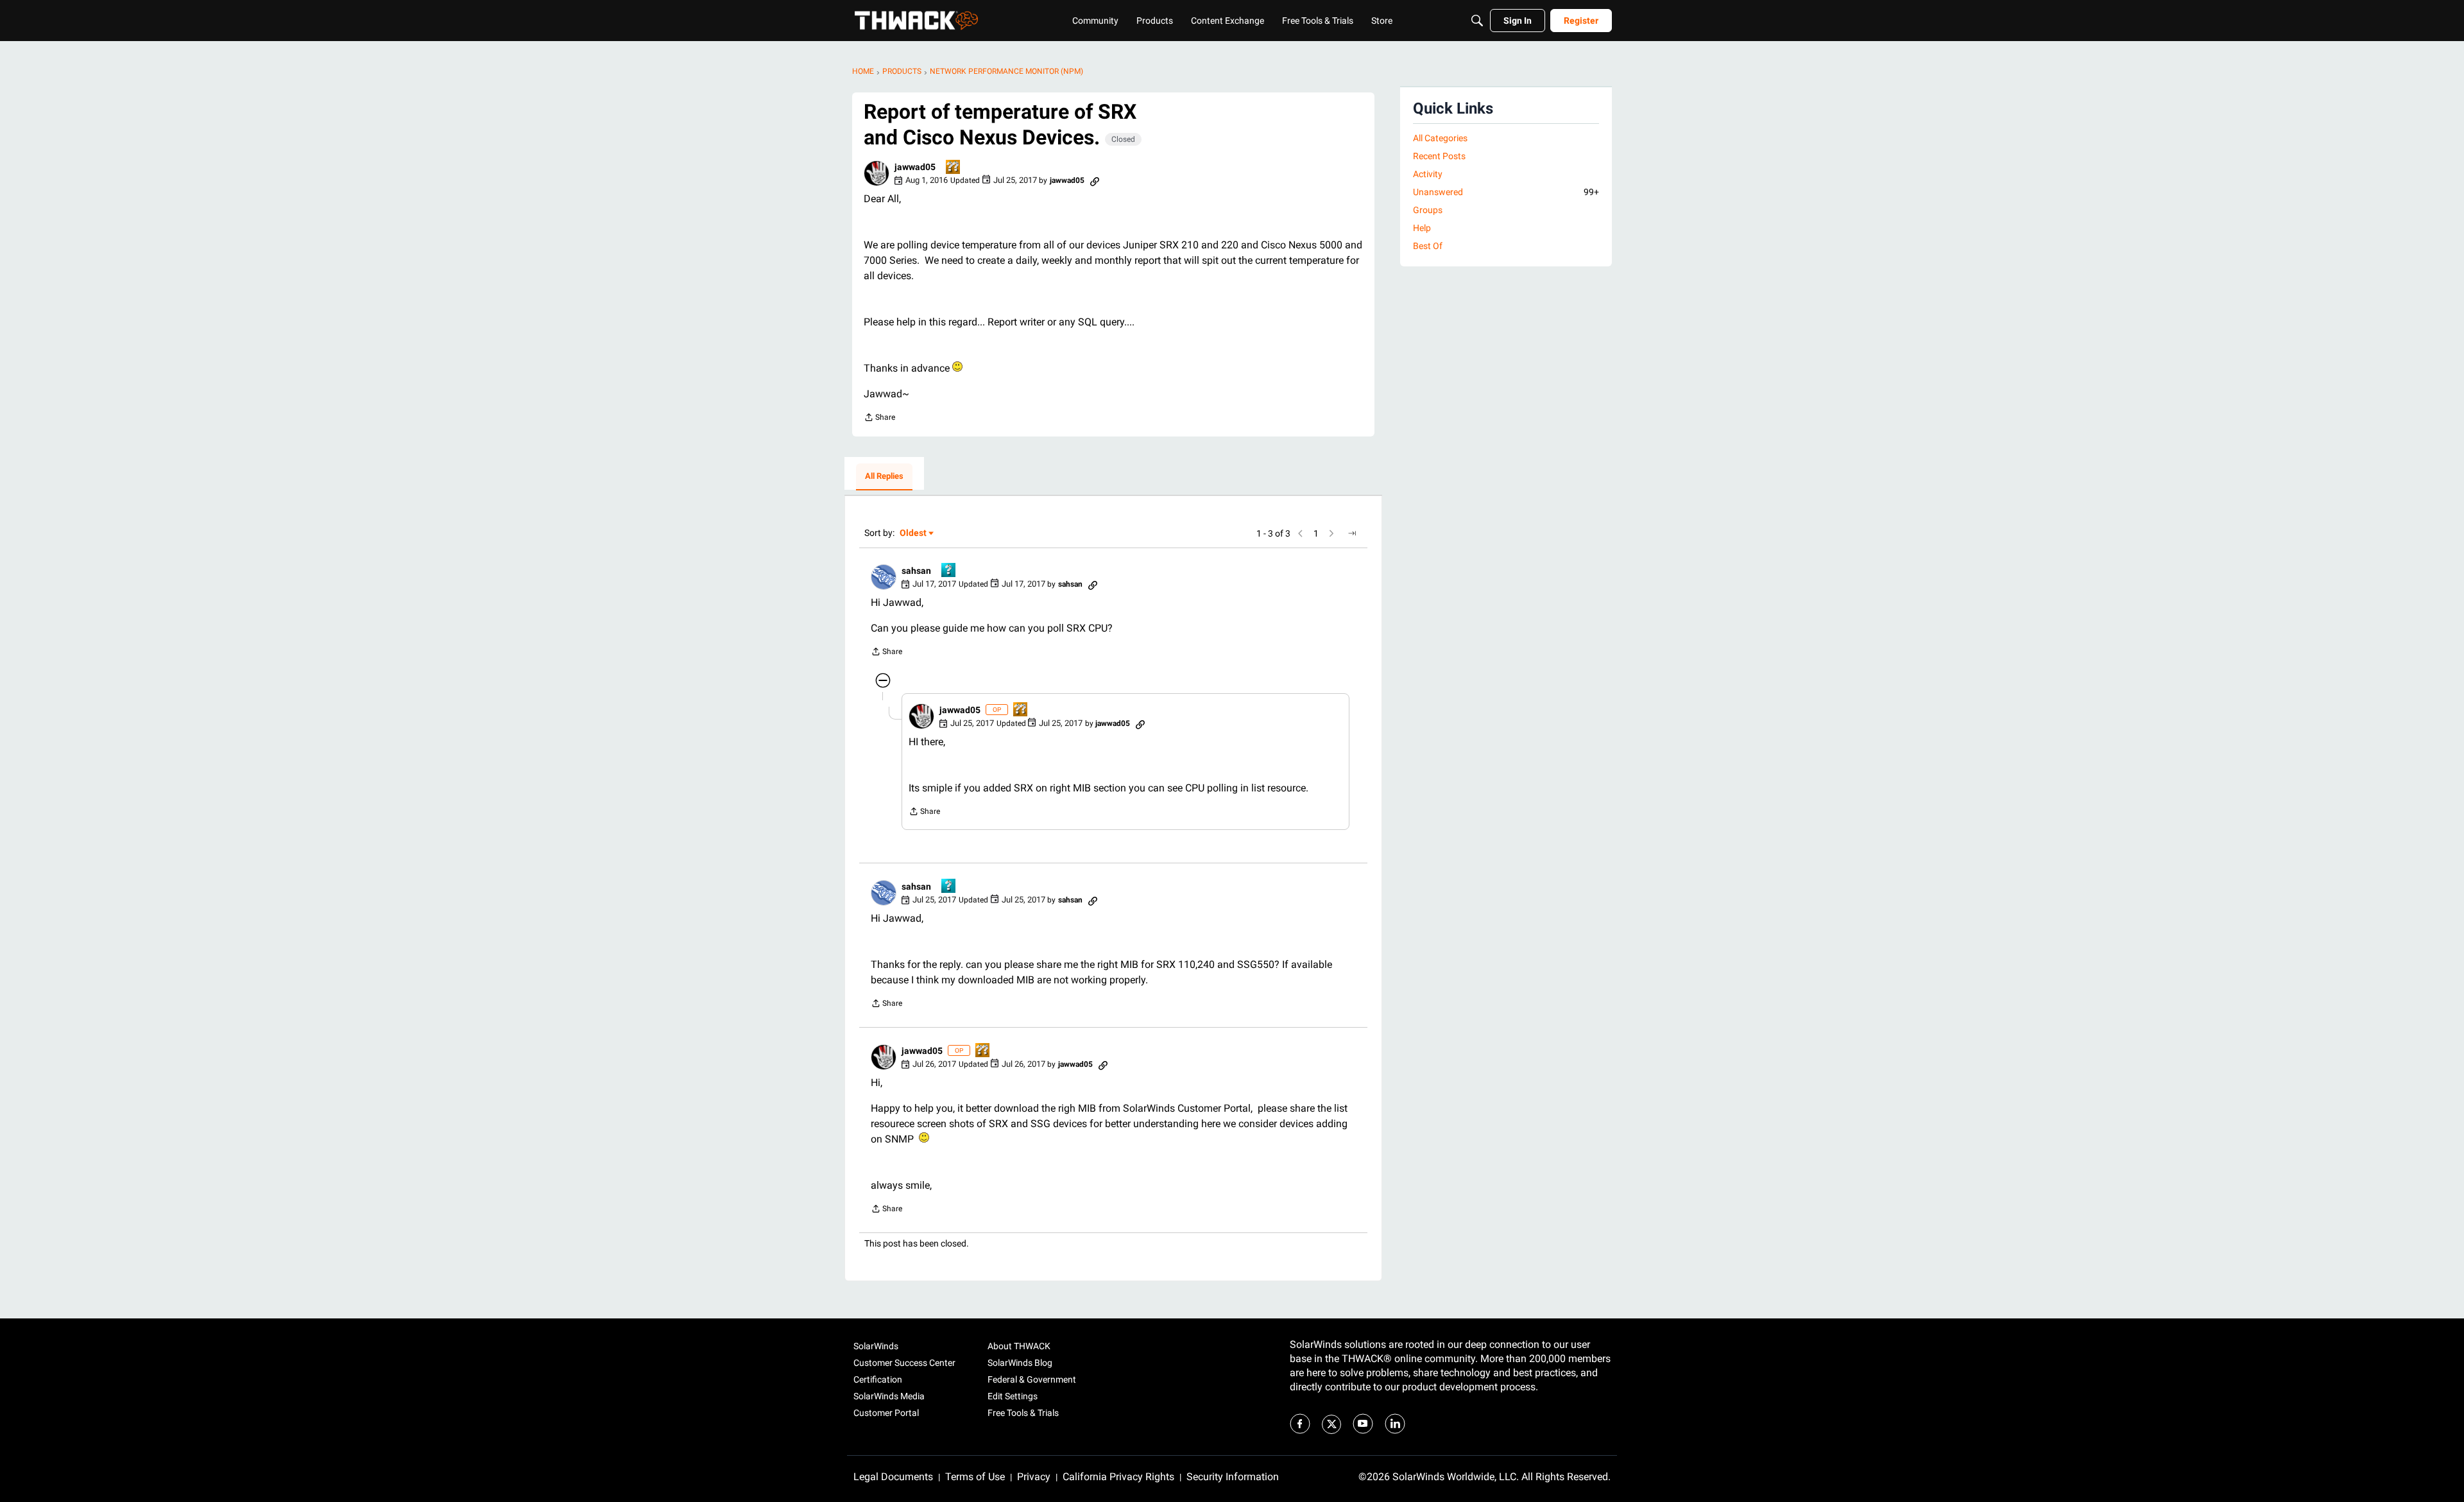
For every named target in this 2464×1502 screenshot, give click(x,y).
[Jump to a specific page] (1352, 533)
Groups (1428, 210)
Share (879, 419)
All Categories (1440, 138)
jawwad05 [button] (915, 167)
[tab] (884, 477)
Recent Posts (1439, 156)
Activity (1428, 174)
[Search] (1477, 21)
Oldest (914, 534)
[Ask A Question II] (954, 168)
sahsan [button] (916, 571)
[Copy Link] (1095, 180)
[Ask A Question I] (949, 571)
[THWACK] (916, 21)
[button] (877, 173)
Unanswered (1506, 192)
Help (1422, 228)
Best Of (1428, 246)
